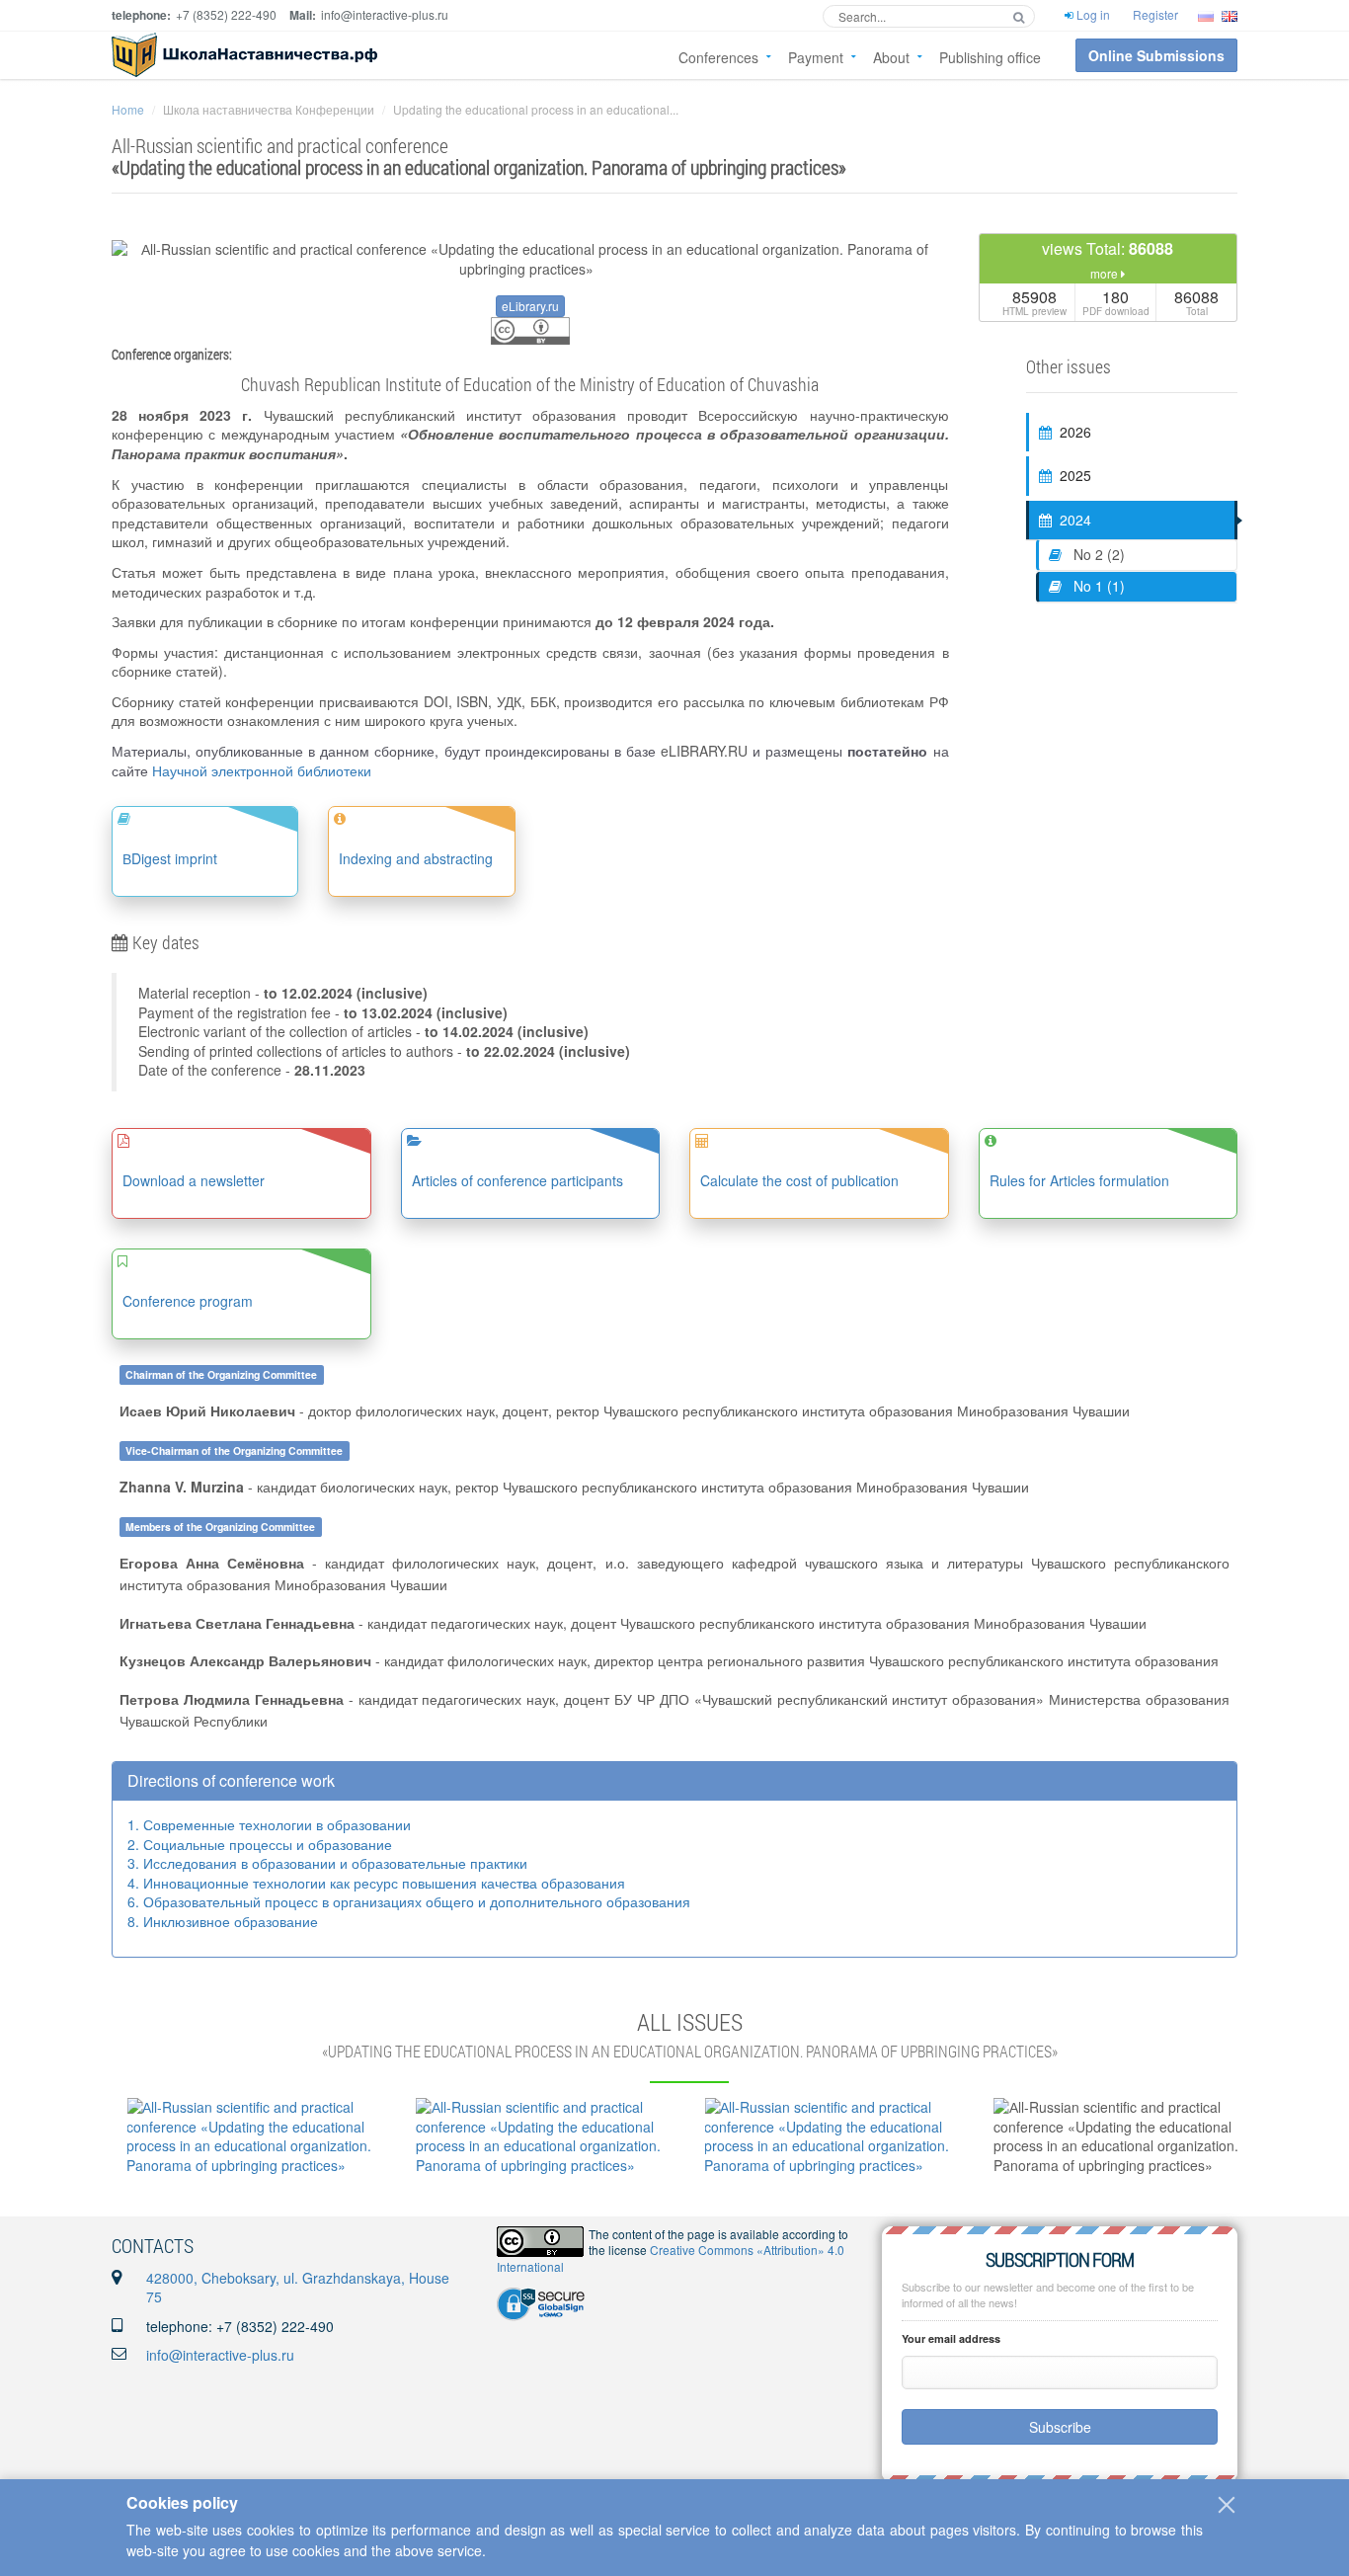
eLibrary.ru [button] (530, 306)
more (1106, 273)
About (891, 57)
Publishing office (990, 57)
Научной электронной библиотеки (262, 770)
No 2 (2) (1097, 554)
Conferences (718, 57)
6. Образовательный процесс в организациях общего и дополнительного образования (409, 1901)
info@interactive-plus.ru (220, 2355)
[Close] (1227, 2505)
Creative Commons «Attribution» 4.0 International (671, 2258)
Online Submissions (1156, 55)
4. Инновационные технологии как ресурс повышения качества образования (376, 1883)
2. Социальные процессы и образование (260, 1844)
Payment (816, 57)
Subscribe (1060, 2427)
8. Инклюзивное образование (223, 1921)
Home (128, 109)
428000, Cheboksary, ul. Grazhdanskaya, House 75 (298, 2288)
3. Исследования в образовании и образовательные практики (327, 1863)
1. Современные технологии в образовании (269, 1824)
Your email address (951, 2338)
